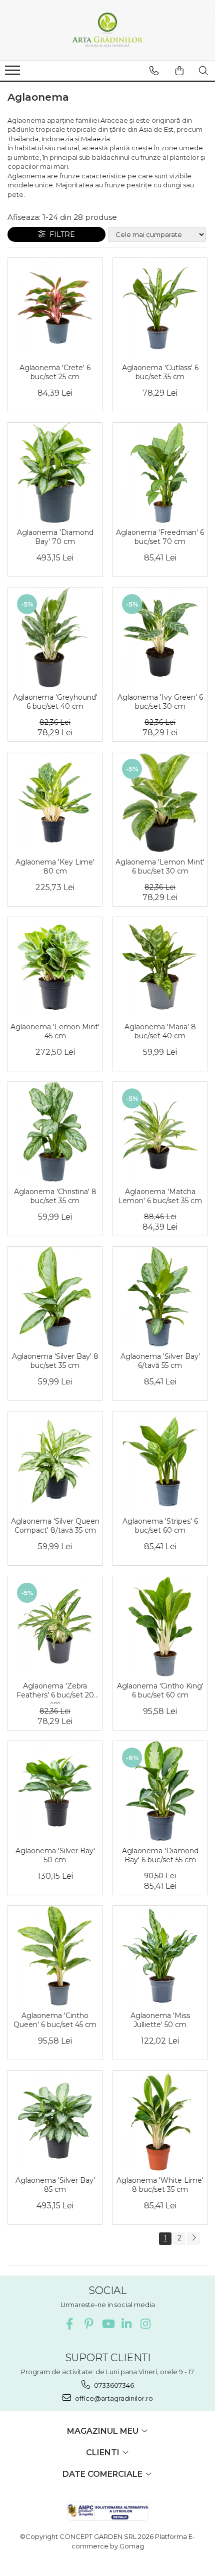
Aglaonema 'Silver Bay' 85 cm (55, 2185)
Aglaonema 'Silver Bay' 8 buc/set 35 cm (55, 1361)
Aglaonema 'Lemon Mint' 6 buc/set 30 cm (160, 867)
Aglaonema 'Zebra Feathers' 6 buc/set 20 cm (55, 1692)
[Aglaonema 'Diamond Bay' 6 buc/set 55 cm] (160, 1791)
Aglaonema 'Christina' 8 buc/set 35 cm (55, 1196)
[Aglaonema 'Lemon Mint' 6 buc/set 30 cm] (160, 802)
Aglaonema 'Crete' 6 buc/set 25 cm (55, 372)
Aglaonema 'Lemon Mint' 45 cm (55, 1031)
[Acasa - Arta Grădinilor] (107, 30)
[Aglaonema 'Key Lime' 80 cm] (55, 802)
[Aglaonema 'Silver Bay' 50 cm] (55, 1791)
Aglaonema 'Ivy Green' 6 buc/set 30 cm (160, 702)
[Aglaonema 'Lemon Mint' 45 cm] (55, 967)
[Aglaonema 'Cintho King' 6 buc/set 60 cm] (160, 1626)
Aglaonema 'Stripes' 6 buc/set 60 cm (160, 1526)
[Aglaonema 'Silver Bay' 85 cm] (55, 2121)
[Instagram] (146, 2324)
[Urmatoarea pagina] (193, 2239)
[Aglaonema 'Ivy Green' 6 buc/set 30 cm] (160, 638)
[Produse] (14, 73)
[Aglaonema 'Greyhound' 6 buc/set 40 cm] (55, 638)
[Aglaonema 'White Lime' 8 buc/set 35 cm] (160, 2121)
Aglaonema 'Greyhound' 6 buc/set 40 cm (55, 702)
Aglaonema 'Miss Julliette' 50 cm (160, 2020)
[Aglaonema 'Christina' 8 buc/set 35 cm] (55, 1132)
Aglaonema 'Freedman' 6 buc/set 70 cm (160, 537)
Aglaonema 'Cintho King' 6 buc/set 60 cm (160, 1690)
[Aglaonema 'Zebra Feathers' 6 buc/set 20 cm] (55, 1626)
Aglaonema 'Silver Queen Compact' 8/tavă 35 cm (55, 1526)
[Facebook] (70, 2324)
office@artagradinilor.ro (113, 2398)
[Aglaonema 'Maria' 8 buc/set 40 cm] (160, 967)
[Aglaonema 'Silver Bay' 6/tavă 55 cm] (160, 1297)
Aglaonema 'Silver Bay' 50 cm (55, 1855)
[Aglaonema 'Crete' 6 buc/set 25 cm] (55, 308)
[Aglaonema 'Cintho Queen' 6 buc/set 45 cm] (55, 1956)
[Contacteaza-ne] (154, 71)
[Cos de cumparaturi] (179, 71)
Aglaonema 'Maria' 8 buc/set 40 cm (160, 1031)
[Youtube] (108, 2324)
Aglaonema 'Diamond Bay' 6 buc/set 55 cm (160, 1855)
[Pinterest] (89, 2324)
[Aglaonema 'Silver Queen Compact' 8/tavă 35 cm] (55, 1462)
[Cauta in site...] (203, 71)
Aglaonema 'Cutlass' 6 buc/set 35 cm (160, 372)
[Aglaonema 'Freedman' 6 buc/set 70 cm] (160, 473)
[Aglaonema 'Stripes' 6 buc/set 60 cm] (160, 1462)
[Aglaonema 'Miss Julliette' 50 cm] (160, 1956)
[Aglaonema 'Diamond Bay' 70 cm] (55, 473)
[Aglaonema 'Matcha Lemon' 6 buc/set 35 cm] (160, 1132)
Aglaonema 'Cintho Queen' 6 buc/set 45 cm (55, 2020)
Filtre (60, 234)
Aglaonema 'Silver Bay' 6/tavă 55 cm (160, 1361)
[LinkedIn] (127, 2324)
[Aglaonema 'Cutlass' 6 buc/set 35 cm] (160, 308)
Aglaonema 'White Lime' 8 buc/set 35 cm (160, 2185)
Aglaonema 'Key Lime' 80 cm (55, 867)
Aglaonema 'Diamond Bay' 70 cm (55, 537)
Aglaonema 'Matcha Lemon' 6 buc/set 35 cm (160, 1196)
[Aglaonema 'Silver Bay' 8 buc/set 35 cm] (55, 1297)
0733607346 (113, 2385)
